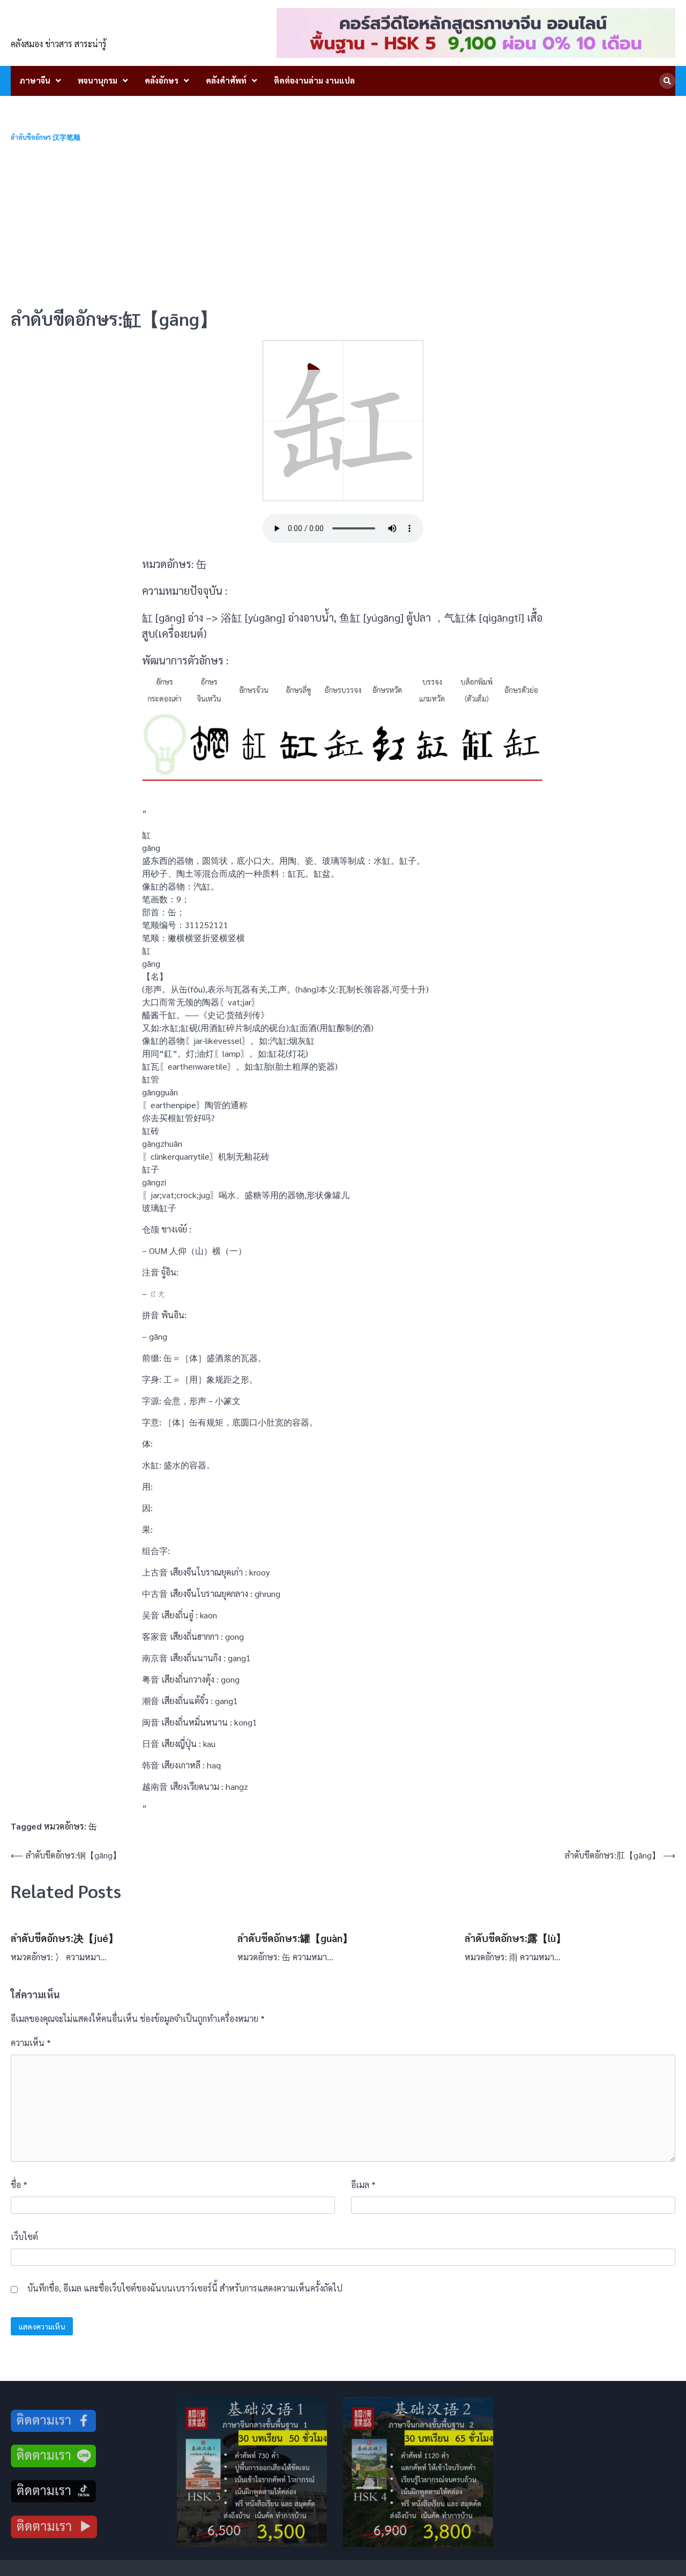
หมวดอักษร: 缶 (70, 1826)
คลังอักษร (162, 80)
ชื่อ (19, 2185)
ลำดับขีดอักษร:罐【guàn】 (295, 1938)
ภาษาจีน (35, 80)
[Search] (667, 81)
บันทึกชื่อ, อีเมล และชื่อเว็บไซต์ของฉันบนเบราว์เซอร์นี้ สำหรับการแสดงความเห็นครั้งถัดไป (185, 2288)
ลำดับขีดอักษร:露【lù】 (515, 1938)
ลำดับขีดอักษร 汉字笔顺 (46, 137)
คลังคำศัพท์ (226, 80)
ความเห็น (31, 2043)
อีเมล (363, 2185)
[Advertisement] (343, 225)
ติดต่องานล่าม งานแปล (314, 80)
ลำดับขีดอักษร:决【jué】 (65, 1938)
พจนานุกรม (98, 80)
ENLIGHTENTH (70, 26)
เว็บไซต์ (24, 2237)
